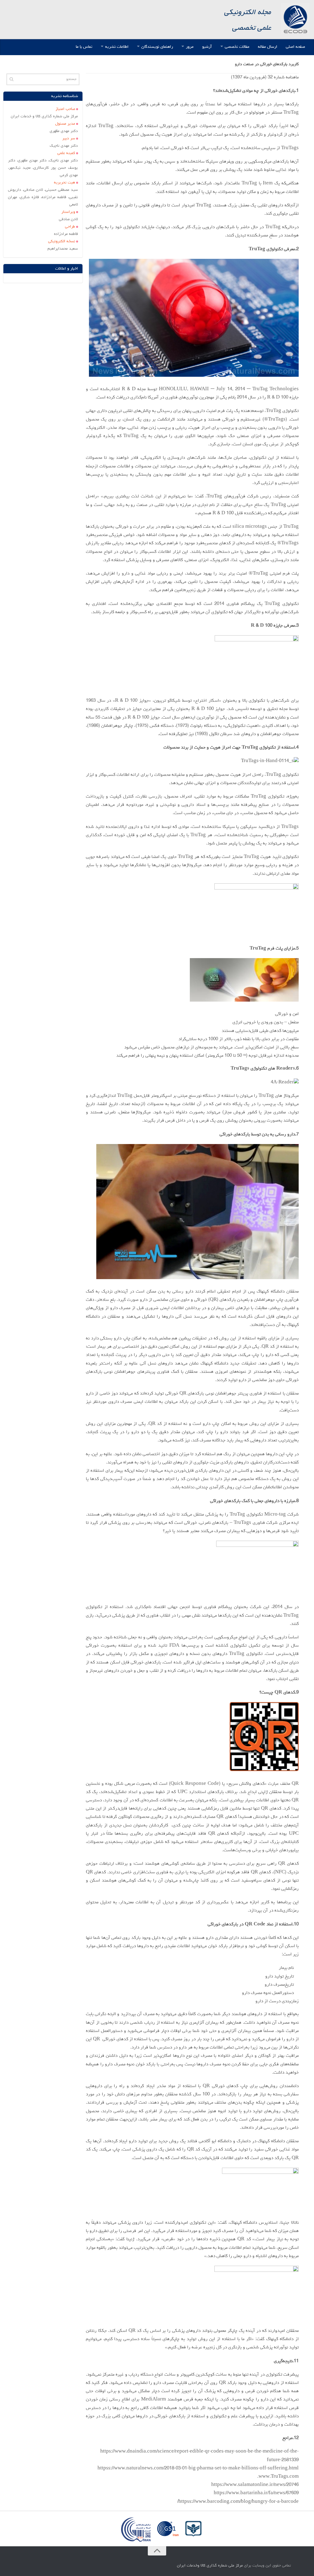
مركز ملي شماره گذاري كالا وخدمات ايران (210, 2566)
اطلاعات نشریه (117, 47)
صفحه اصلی (295, 47)
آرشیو (207, 47)
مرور (190, 47)
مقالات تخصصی (237, 47)
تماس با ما (84, 47)
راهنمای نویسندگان (157, 47)
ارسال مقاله (268, 47)
